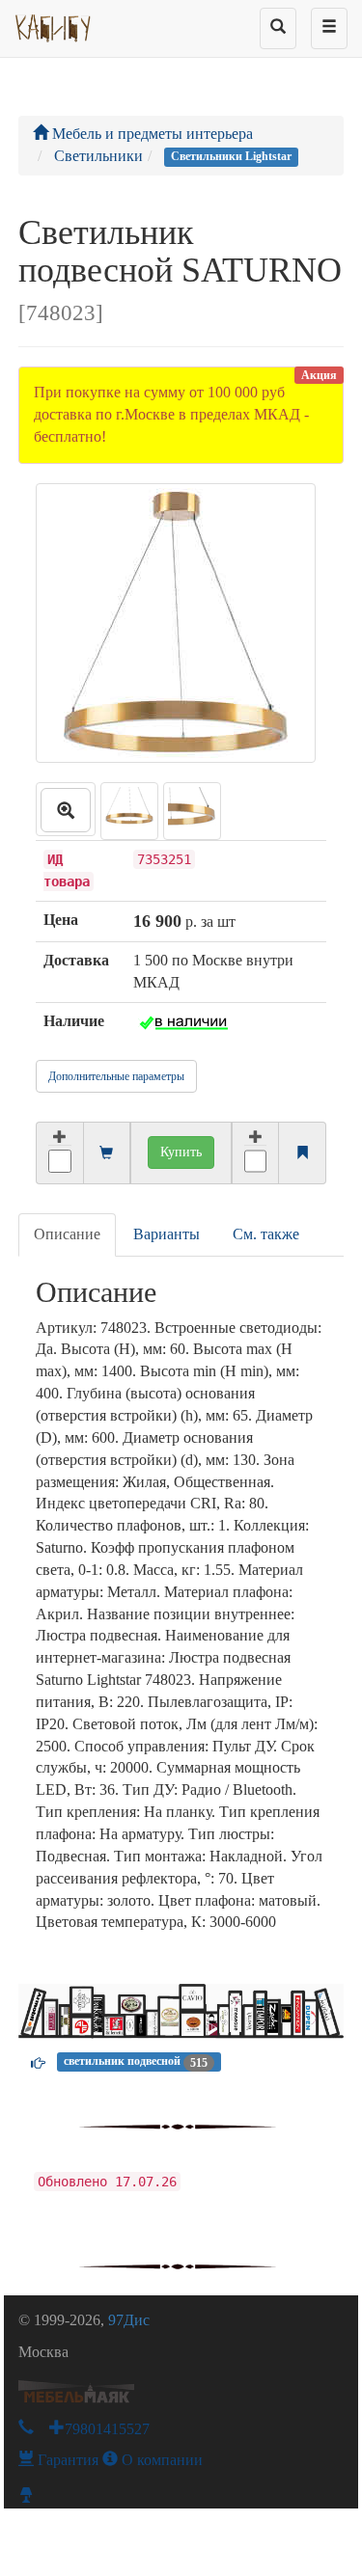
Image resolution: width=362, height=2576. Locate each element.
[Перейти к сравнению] (302, 1154)
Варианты (167, 1234)
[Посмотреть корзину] (106, 1154)
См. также (266, 1234)
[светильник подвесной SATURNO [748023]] (66, 809)
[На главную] (54, 24)
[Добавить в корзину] (59, 1153)
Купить (181, 1152)
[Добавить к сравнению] (256, 1153)
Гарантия (66, 2460)
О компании (160, 2460)
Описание (67, 1234)
